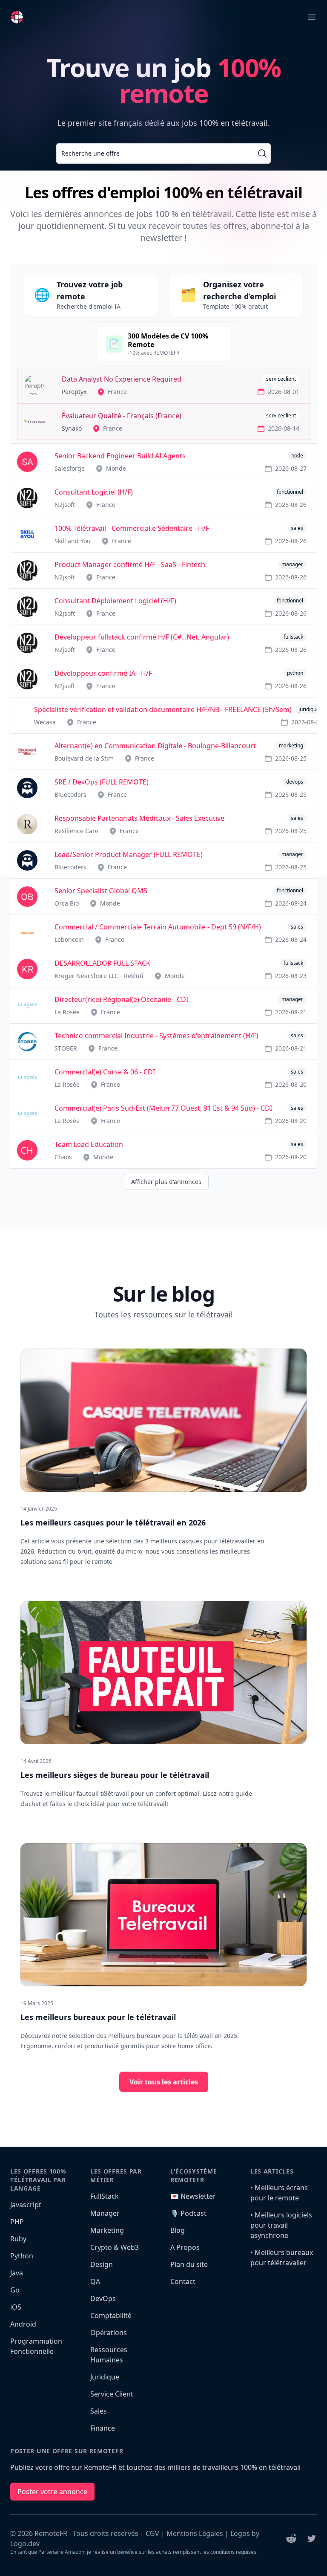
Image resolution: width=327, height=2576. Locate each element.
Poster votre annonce (52, 2492)
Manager (105, 2213)
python (295, 673)
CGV (152, 2533)
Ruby (18, 2239)
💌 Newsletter (193, 2196)
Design (102, 2264)
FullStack (105, 2196)
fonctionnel (290, 492)
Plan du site (189, 2264)
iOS (16, 2307)
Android (23, 2324)
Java (17, 2273)
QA (95, 2281)
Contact (183, 2281)
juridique (309, 709)
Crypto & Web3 (115, 2247)
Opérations (109, 2333)
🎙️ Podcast (188, 2213)
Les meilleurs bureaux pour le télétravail (98, 2017)
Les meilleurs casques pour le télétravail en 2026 (113, 1522)
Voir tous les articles (164, 2082)
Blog (178, 2230)
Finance (103, 2428)
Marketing (107, 2230)
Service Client (112, 2394)
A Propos (185, 2247)
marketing (291, 745)
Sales (99, 2411)
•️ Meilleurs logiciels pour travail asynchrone (281, 2225)
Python (22, 2256)
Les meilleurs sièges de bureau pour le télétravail (115, 1775)
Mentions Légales (195, 2533)
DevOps (103, 2298)
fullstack (293, 637)
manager (292, 564)
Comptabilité (111, 2316)
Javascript (26, 2205)
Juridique (105, 2377)
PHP (17, 2222)
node (297, 456)
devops (295, 782)
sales (297, 528)
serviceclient (281, 379)
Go (15, 2290)
